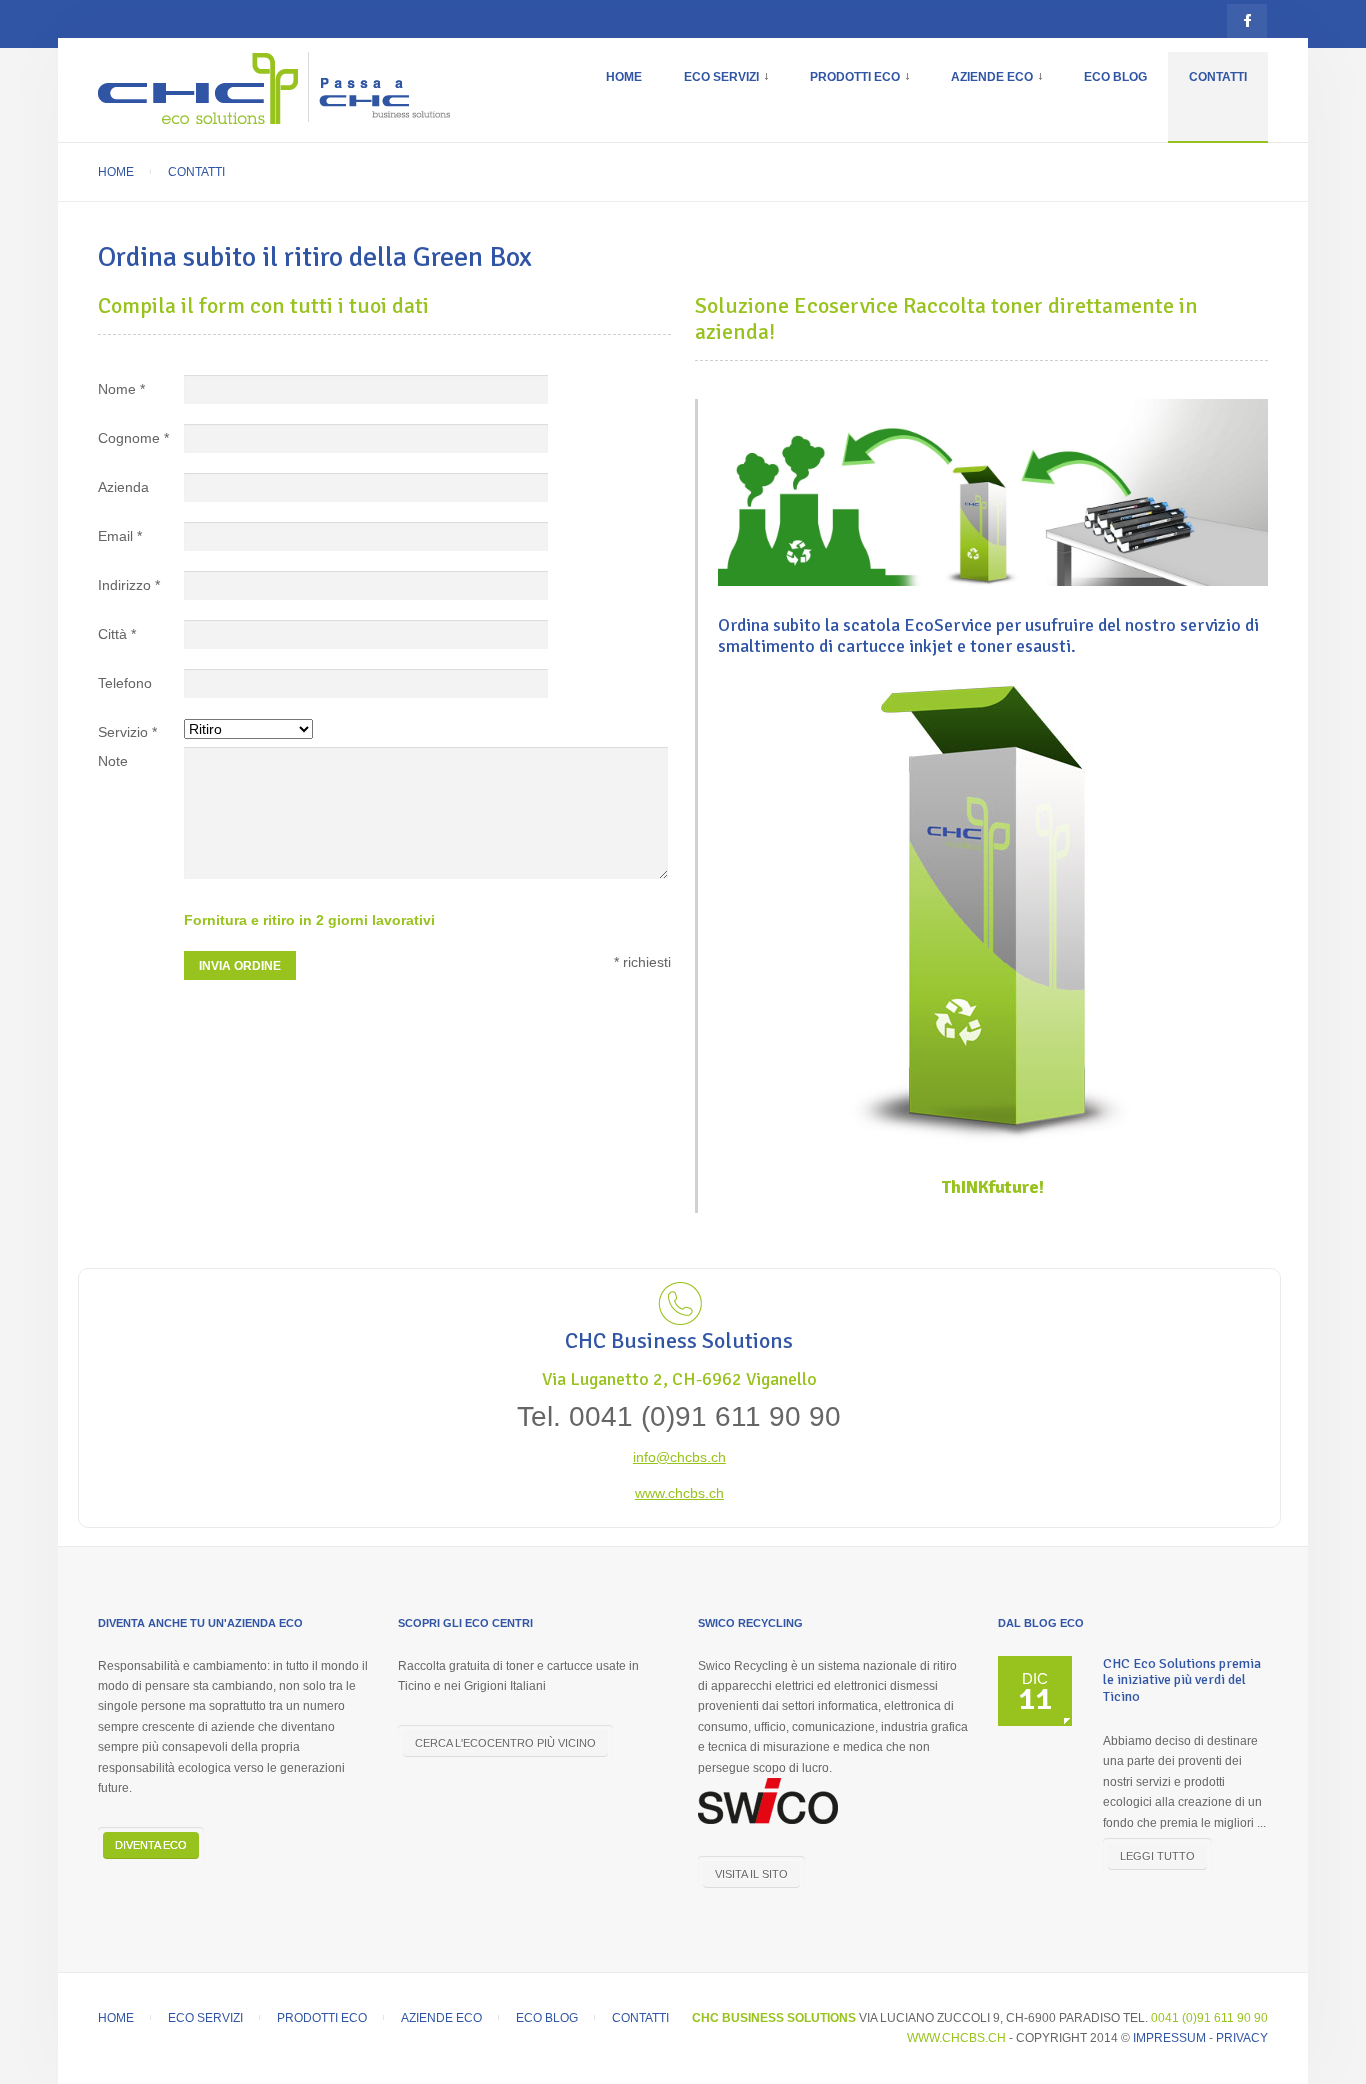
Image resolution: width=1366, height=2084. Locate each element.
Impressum (1169, 2038)
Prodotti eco (870, 87)
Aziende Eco (1007, 87)
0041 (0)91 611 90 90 (1209, 2018)
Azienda (123, 487)
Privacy (1242, 2038)
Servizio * (127, 732)
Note (113, 761)
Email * (120, 536)
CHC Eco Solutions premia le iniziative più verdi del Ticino (1182, 1680)
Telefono (125, 683)
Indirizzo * (129, 585)
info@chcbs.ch (679, 1457)
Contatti (1218, 77)
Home (624, 77)
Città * (117, 634)
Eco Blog (1115, 77)
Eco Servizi (736, 87)
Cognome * (133, 438)
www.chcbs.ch (679, 1493)
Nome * (121, 389)
